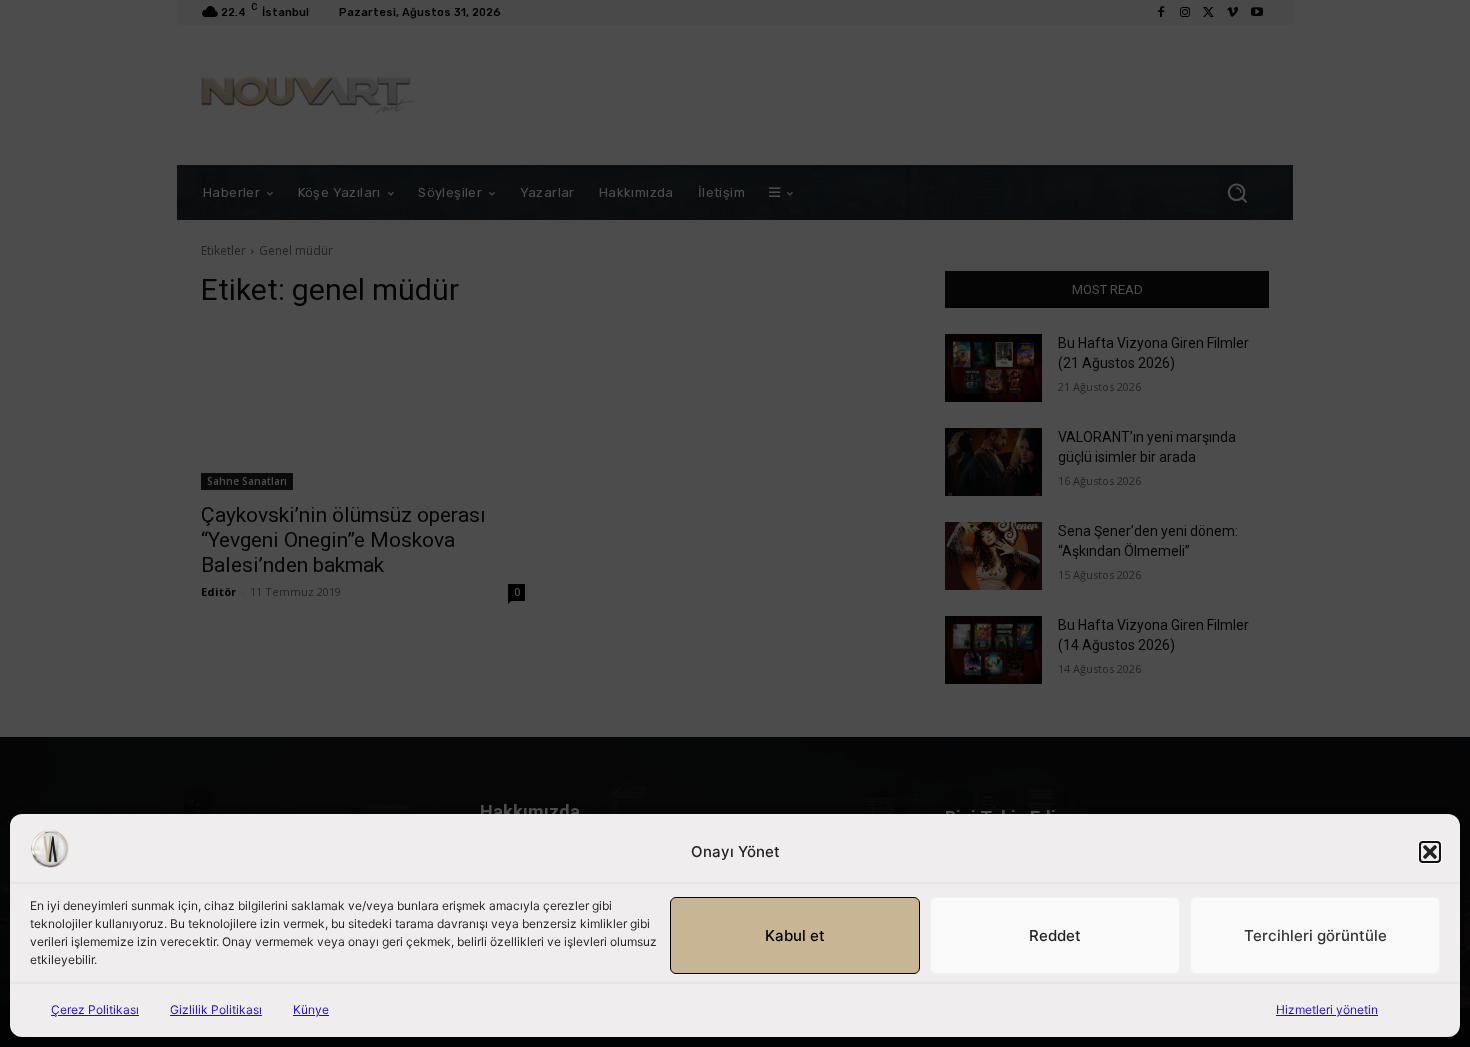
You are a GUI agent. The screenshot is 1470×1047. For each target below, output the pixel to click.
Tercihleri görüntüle (1315, 935)
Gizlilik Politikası (216, 1009)
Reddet (1055, 935)
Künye (311, 1009)
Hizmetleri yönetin (1327, 1009)
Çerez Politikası (95, 1009)
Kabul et (795, 935)
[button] (1430, 852)
